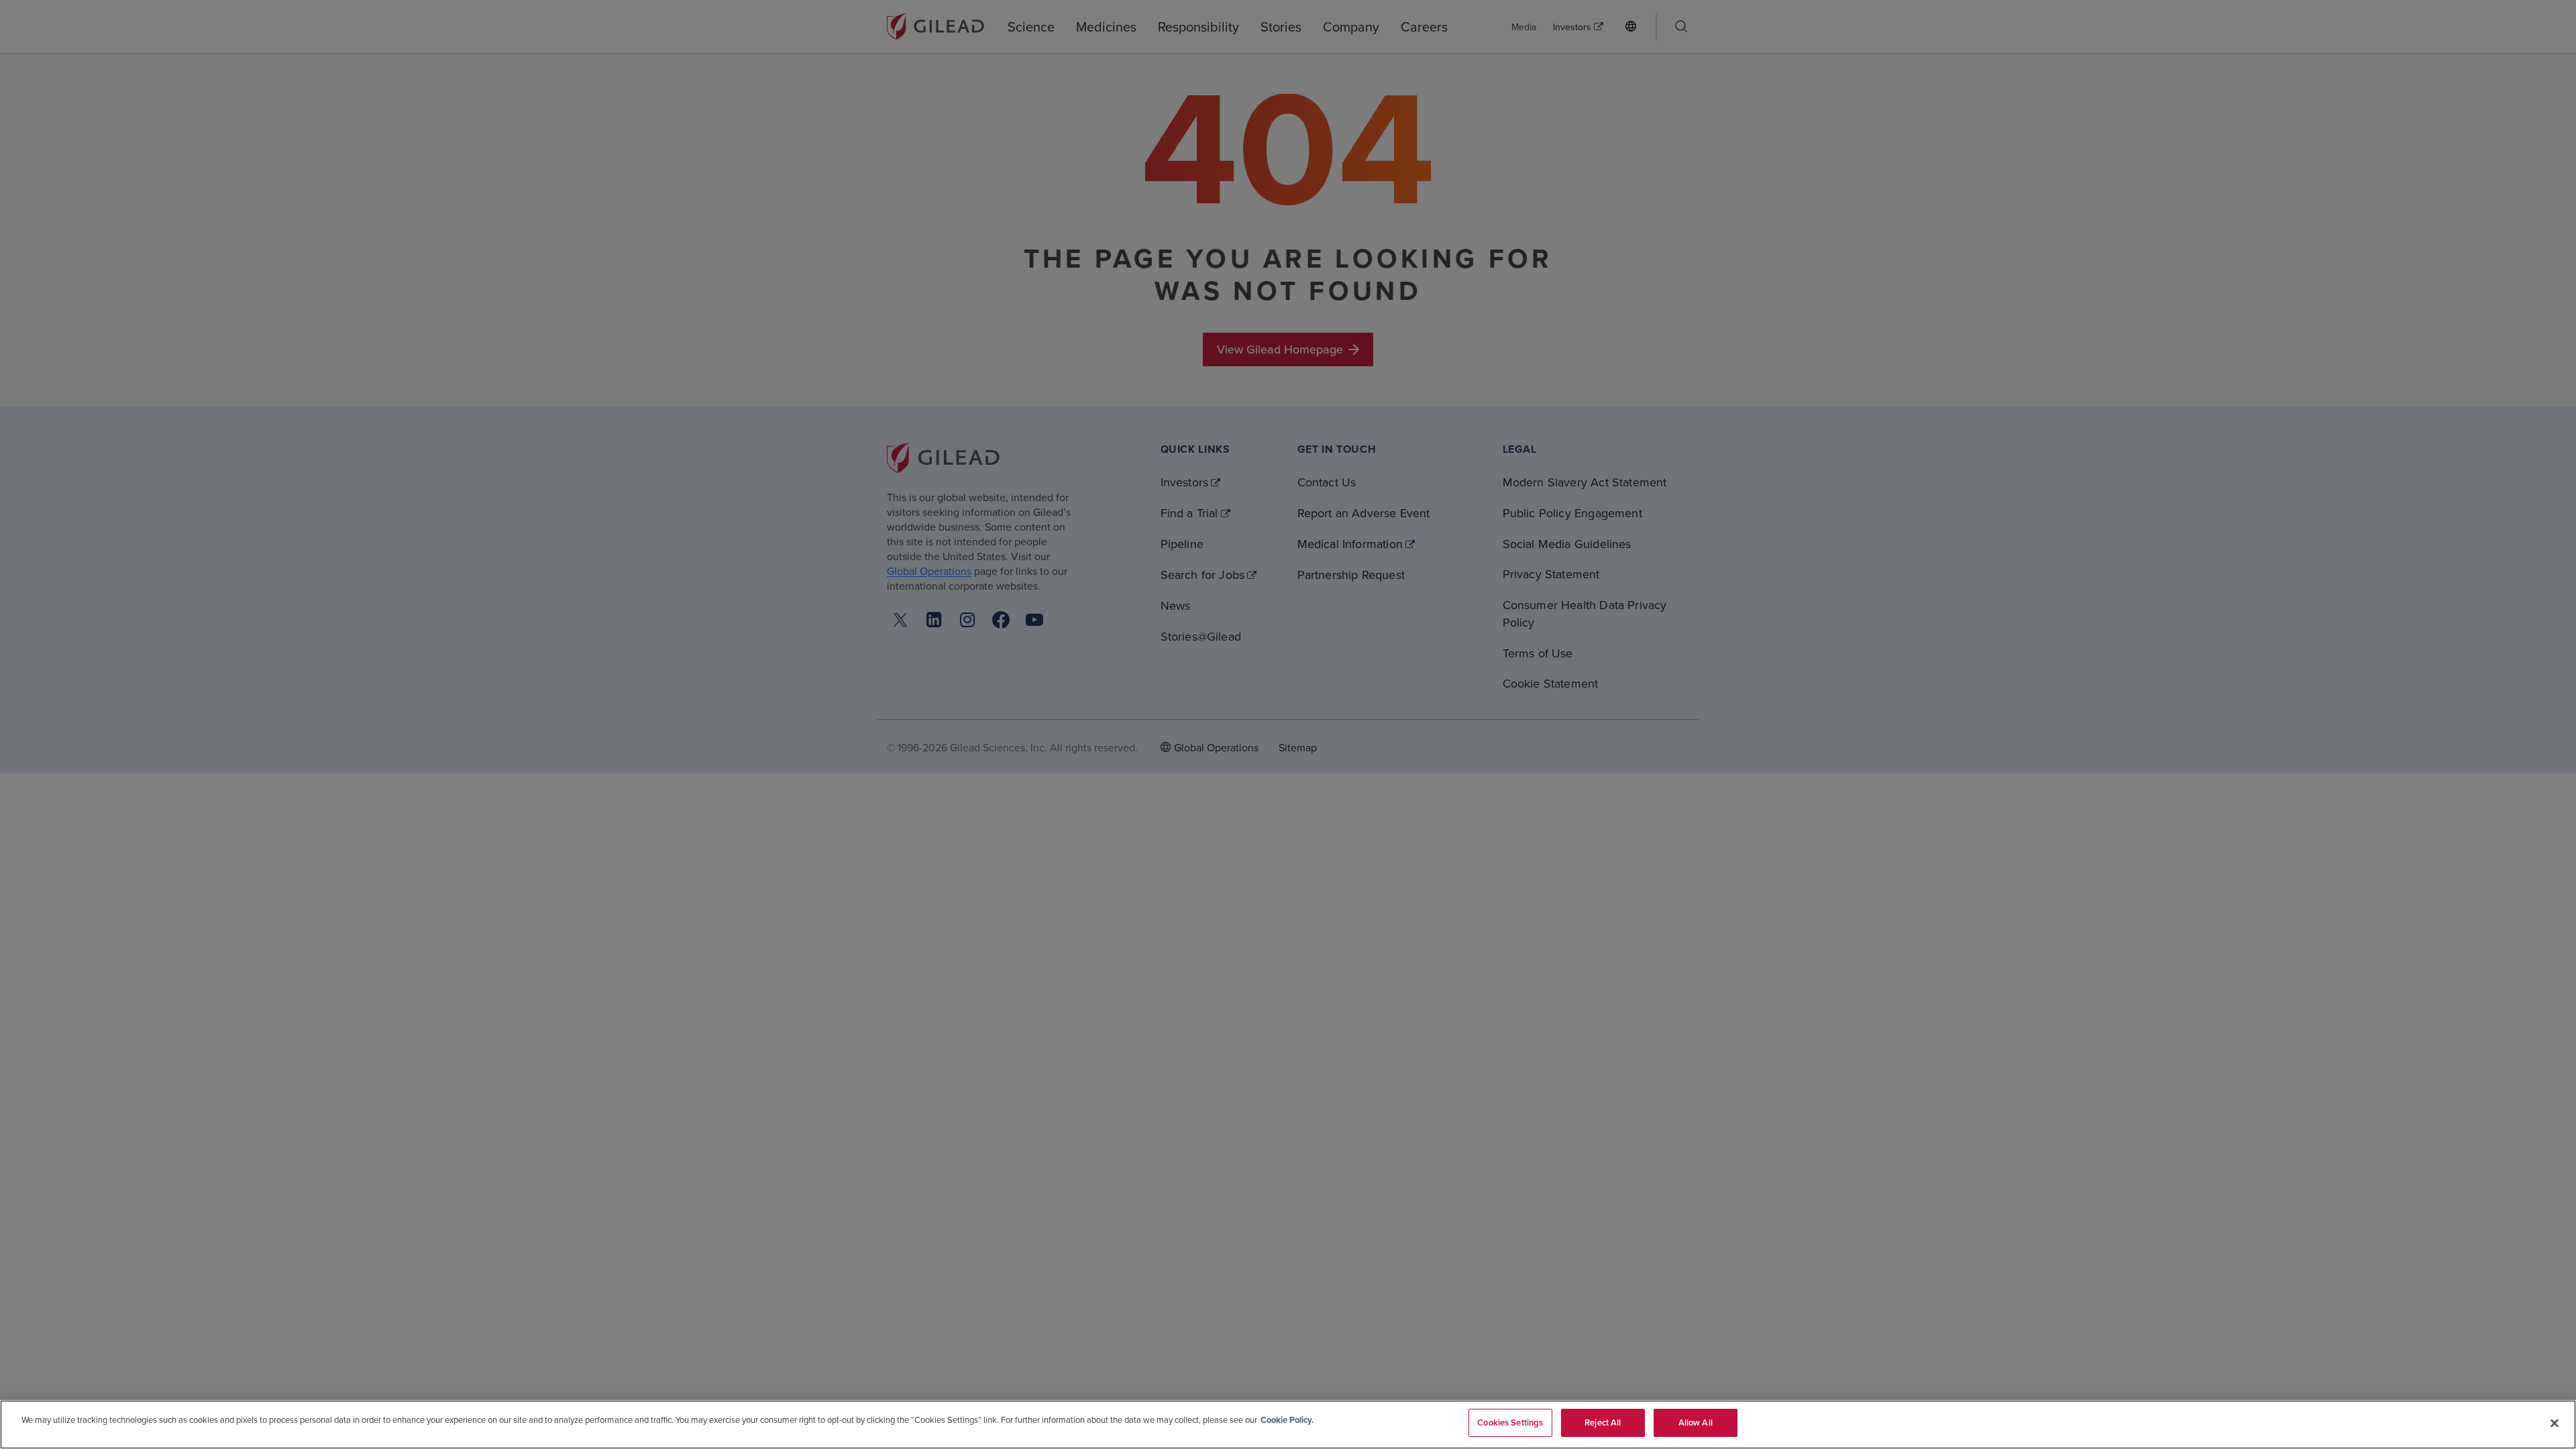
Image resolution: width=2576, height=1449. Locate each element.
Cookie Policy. (1287, 1420)
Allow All (1696, 1423)
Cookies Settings (1510, 1423)
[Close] (2555, 1423)
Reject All (1603, 1423)
